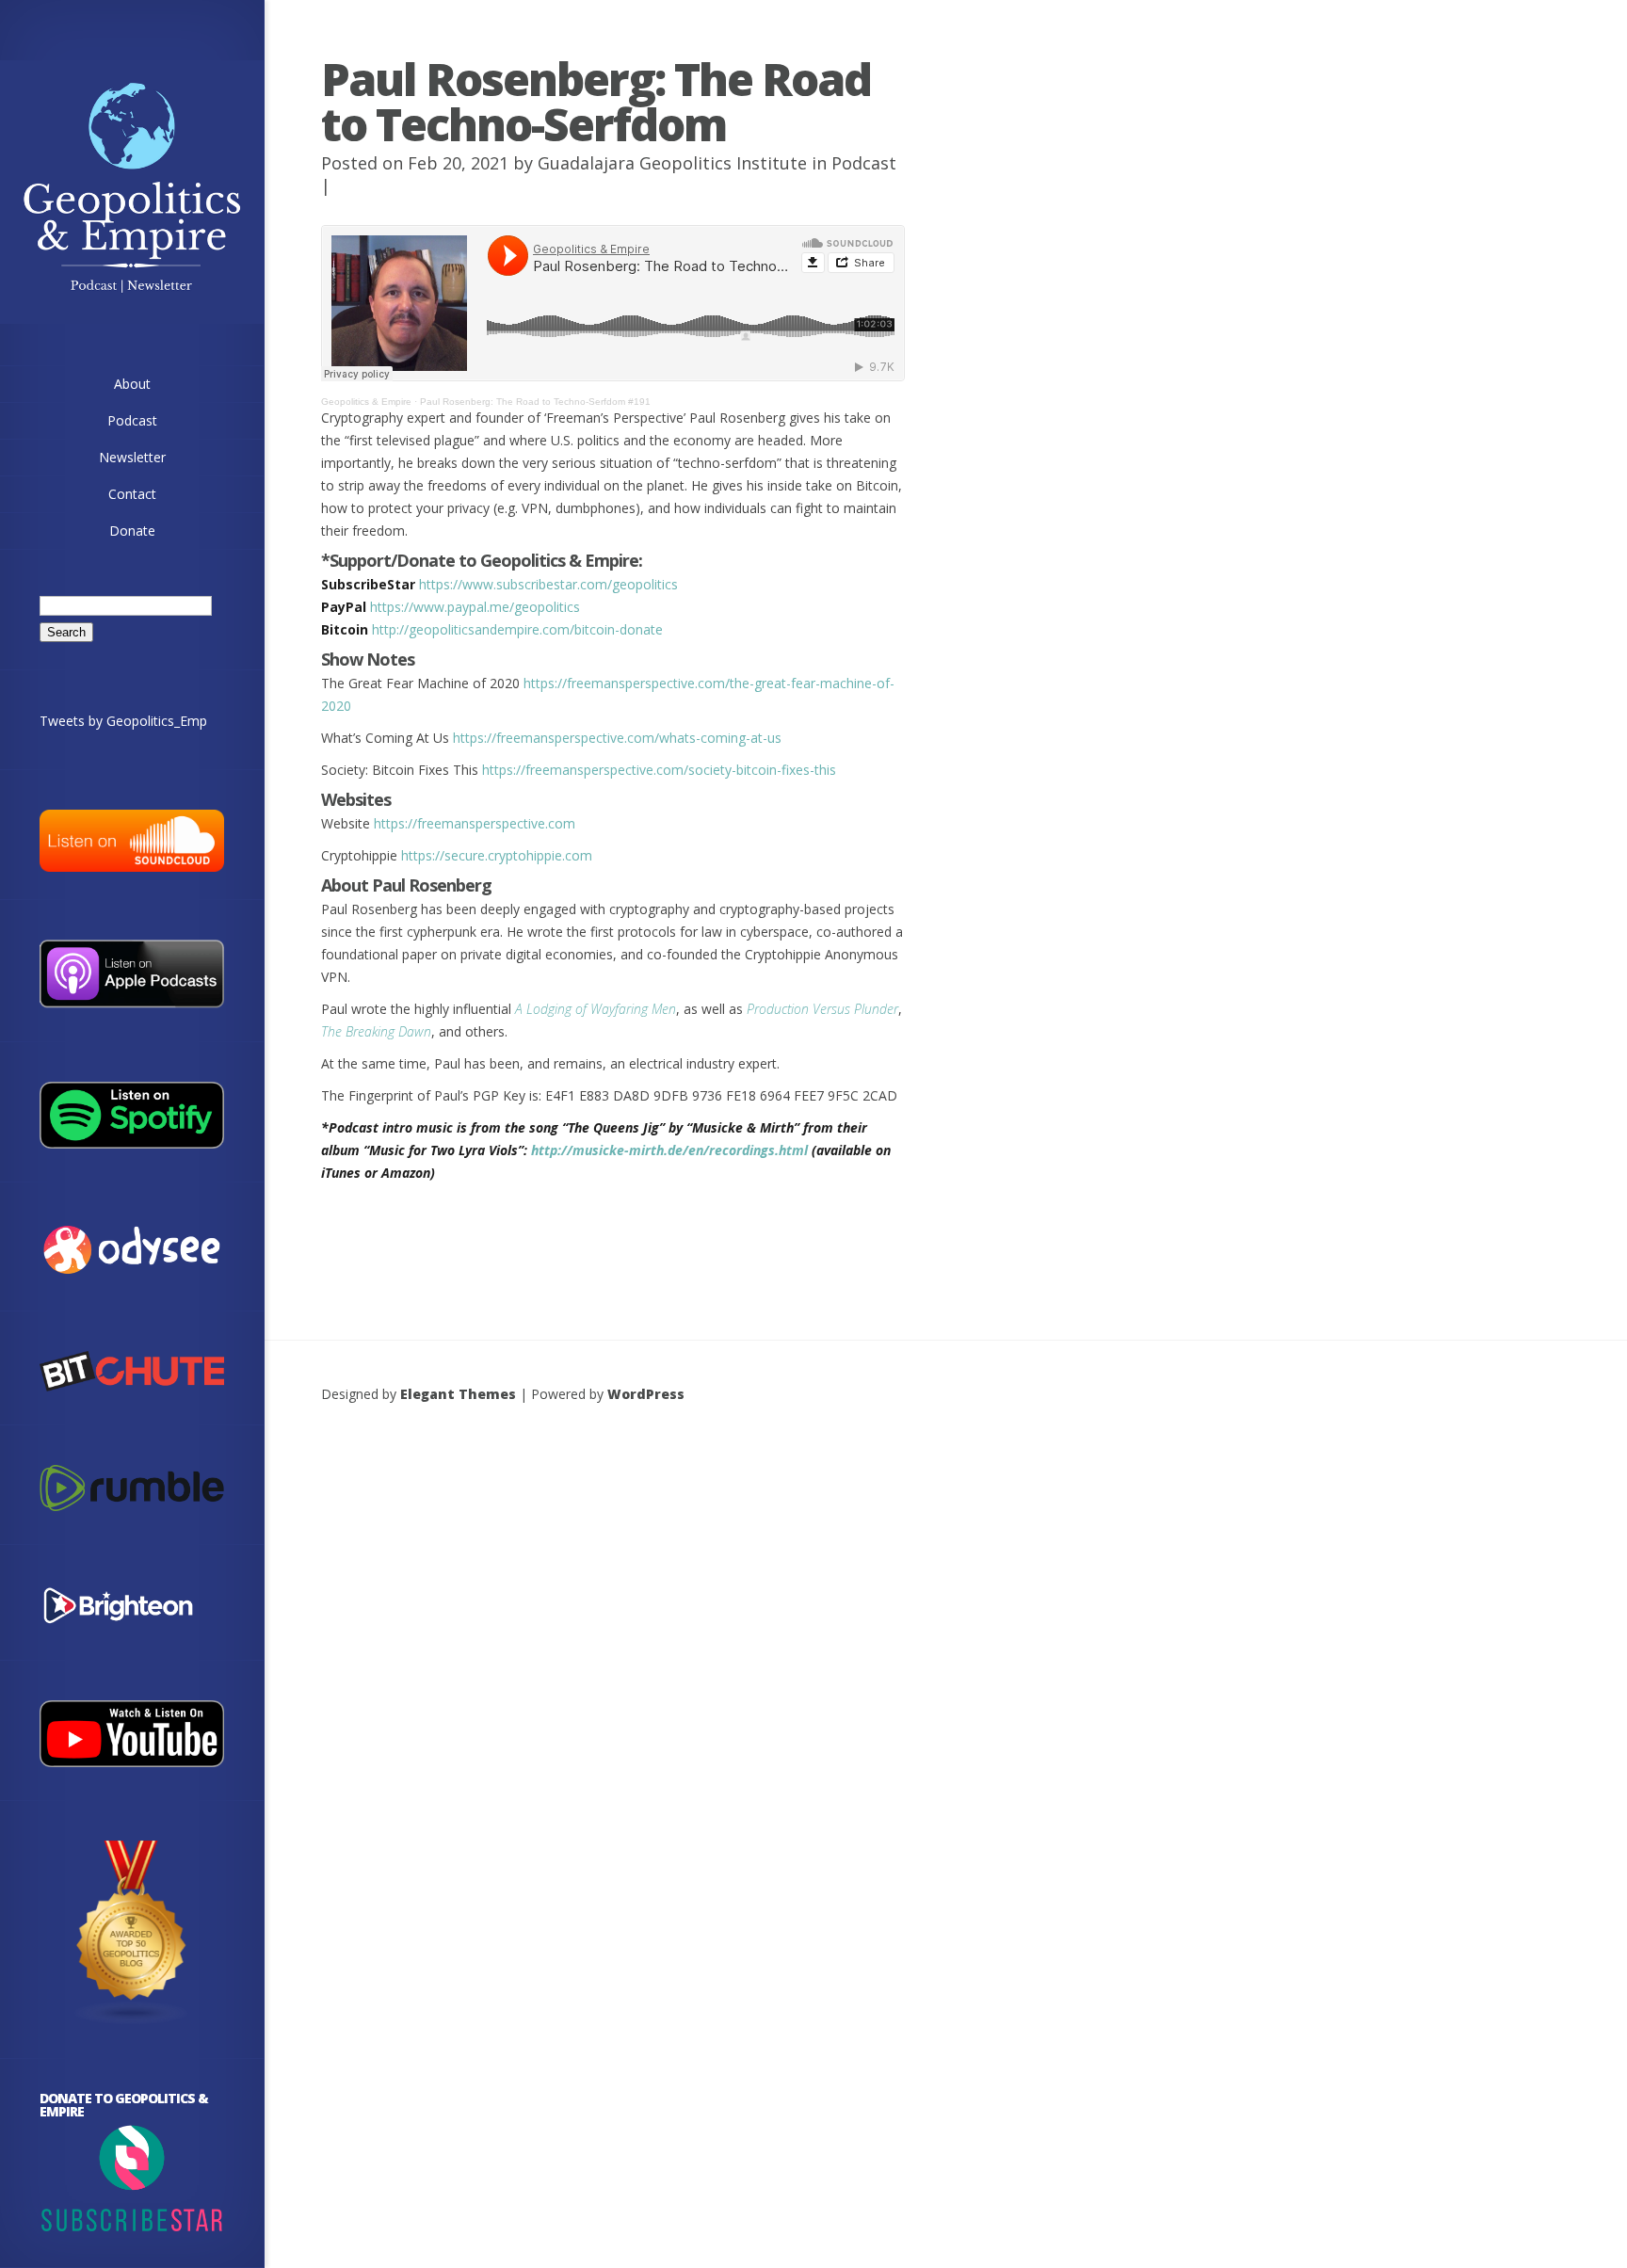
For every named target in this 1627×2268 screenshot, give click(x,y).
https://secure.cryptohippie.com (497, 855)
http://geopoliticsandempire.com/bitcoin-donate (517, 629)
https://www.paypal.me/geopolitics (475, 607)
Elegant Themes (458, 1394)
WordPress (646, 1394)
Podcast (864, 163)
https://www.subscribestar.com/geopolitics (548, 584)
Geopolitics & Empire (366, 402)
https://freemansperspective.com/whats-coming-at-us (617, 738)
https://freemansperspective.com (475, 823)
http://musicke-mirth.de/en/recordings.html (669, 1150)
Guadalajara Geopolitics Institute (672, 163)
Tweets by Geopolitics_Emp (123, 721)
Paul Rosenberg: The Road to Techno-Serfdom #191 (535, 402)
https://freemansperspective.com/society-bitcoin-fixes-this (659, 770)
